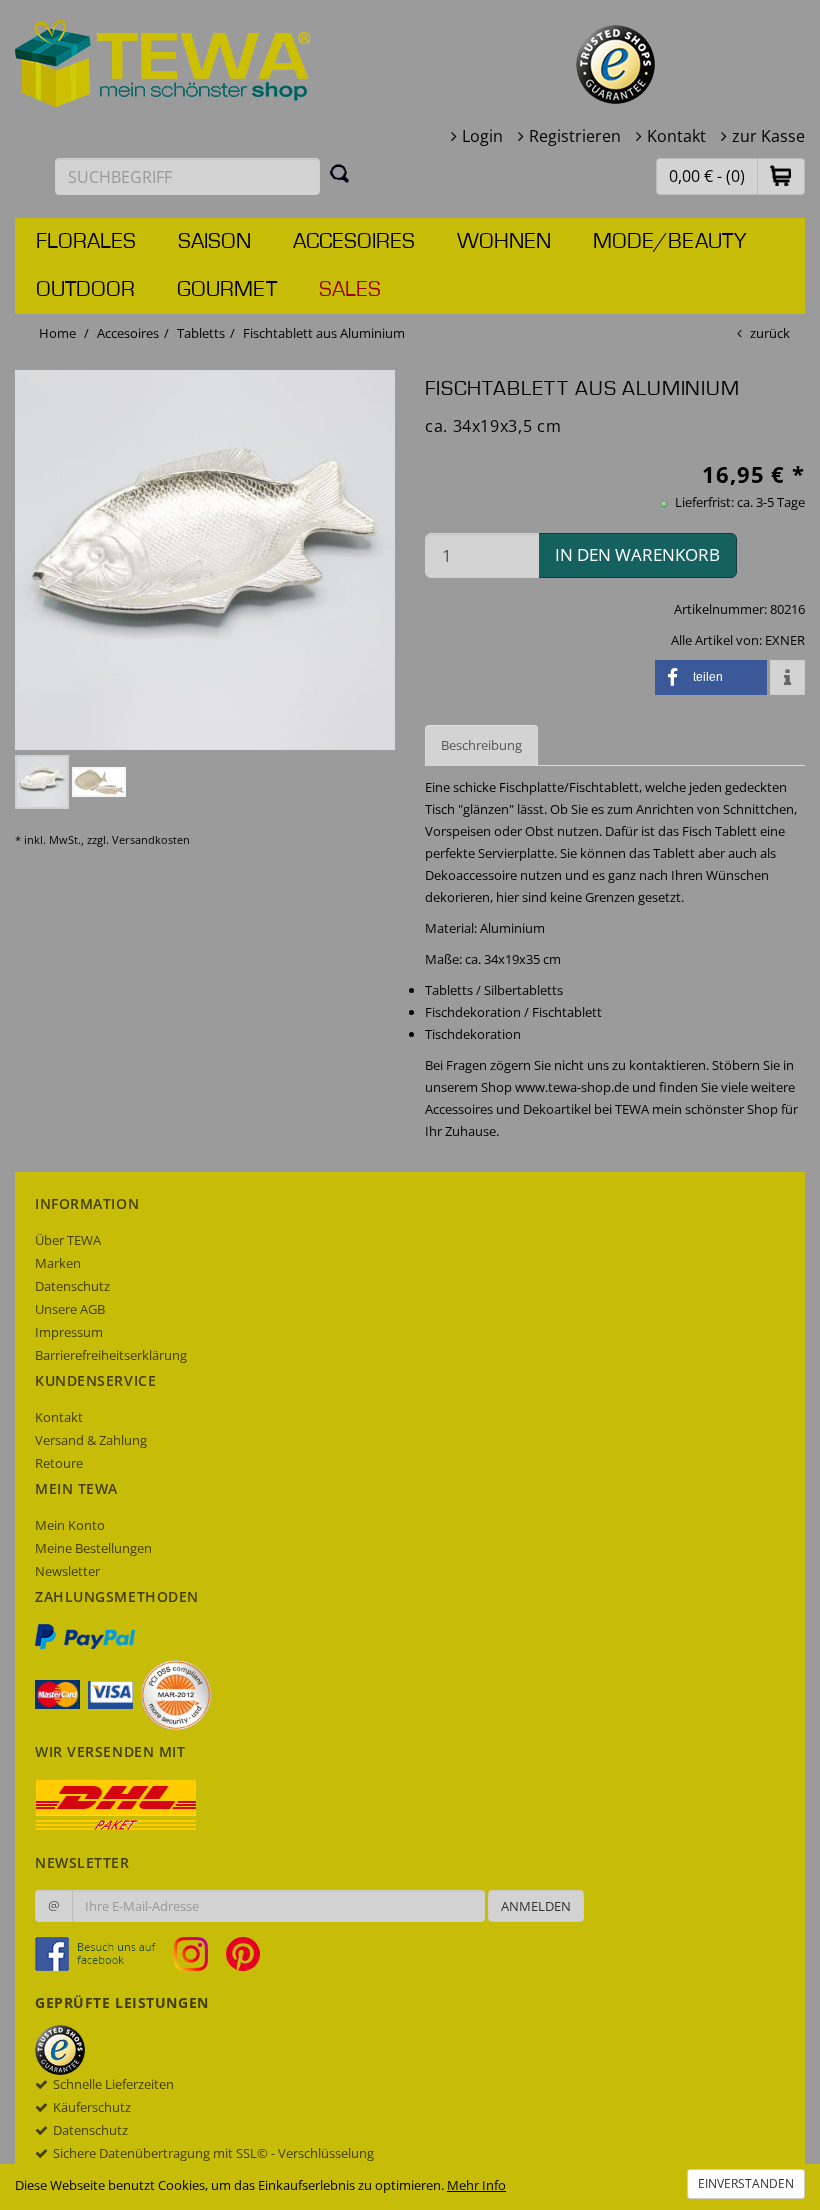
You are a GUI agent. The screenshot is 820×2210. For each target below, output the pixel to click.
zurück (770, 333)
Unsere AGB (70, 1309)
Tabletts (201, 333)
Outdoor (85, 290)
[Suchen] (340, 173)
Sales (350, 290)
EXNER (785, 640)
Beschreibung (481, 745)
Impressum (69, 1332)
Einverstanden (746, 2183)
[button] (781, 175)
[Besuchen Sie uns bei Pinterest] (243, 1953)
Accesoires (354, 242)
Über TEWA (68, 1240)
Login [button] (482, 136)
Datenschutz (72, 1286)
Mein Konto (70, 1525)
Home (57, 333)
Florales (86, 242)
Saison (214, 242)
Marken (58, 1263)
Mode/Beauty (669, 242)
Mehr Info (476, 2185)
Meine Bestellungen (93, 1548)
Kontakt (676, 136)
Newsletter (67, 1571)
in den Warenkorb (637, 554)
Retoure (59, 1463)
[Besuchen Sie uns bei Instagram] (198, 1953)
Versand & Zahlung (91, 1440)
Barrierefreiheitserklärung (111, 1355)
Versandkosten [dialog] (151, 839)
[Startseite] (163, 62)
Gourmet (227, 290)
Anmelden (536, 1906)
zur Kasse (768, 136)
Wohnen (504, 242)
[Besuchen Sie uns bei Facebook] (103, 1953)
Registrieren (575, 136)
